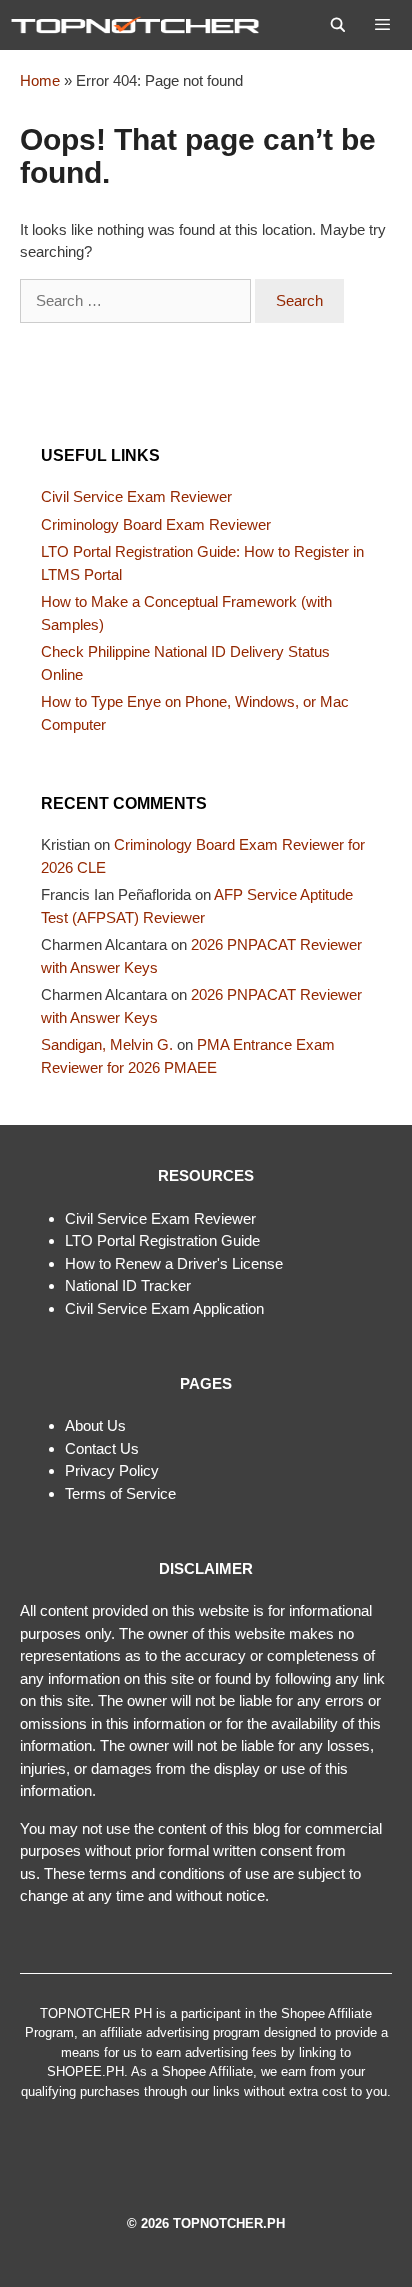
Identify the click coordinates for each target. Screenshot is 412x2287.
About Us (95, 1425)
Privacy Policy (112, 1470)
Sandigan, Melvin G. (107, 1044)
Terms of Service (120, 1493)
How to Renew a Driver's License (174, 1263)
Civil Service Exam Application (164, 1308)
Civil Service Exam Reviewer (136, 496)
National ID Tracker (128, 1285)
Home (40, 80)
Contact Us (102, 1448)
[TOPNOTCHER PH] (140, 25)
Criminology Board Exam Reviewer (156, 524)
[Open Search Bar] (338, 25)
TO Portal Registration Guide (166, 1240)
